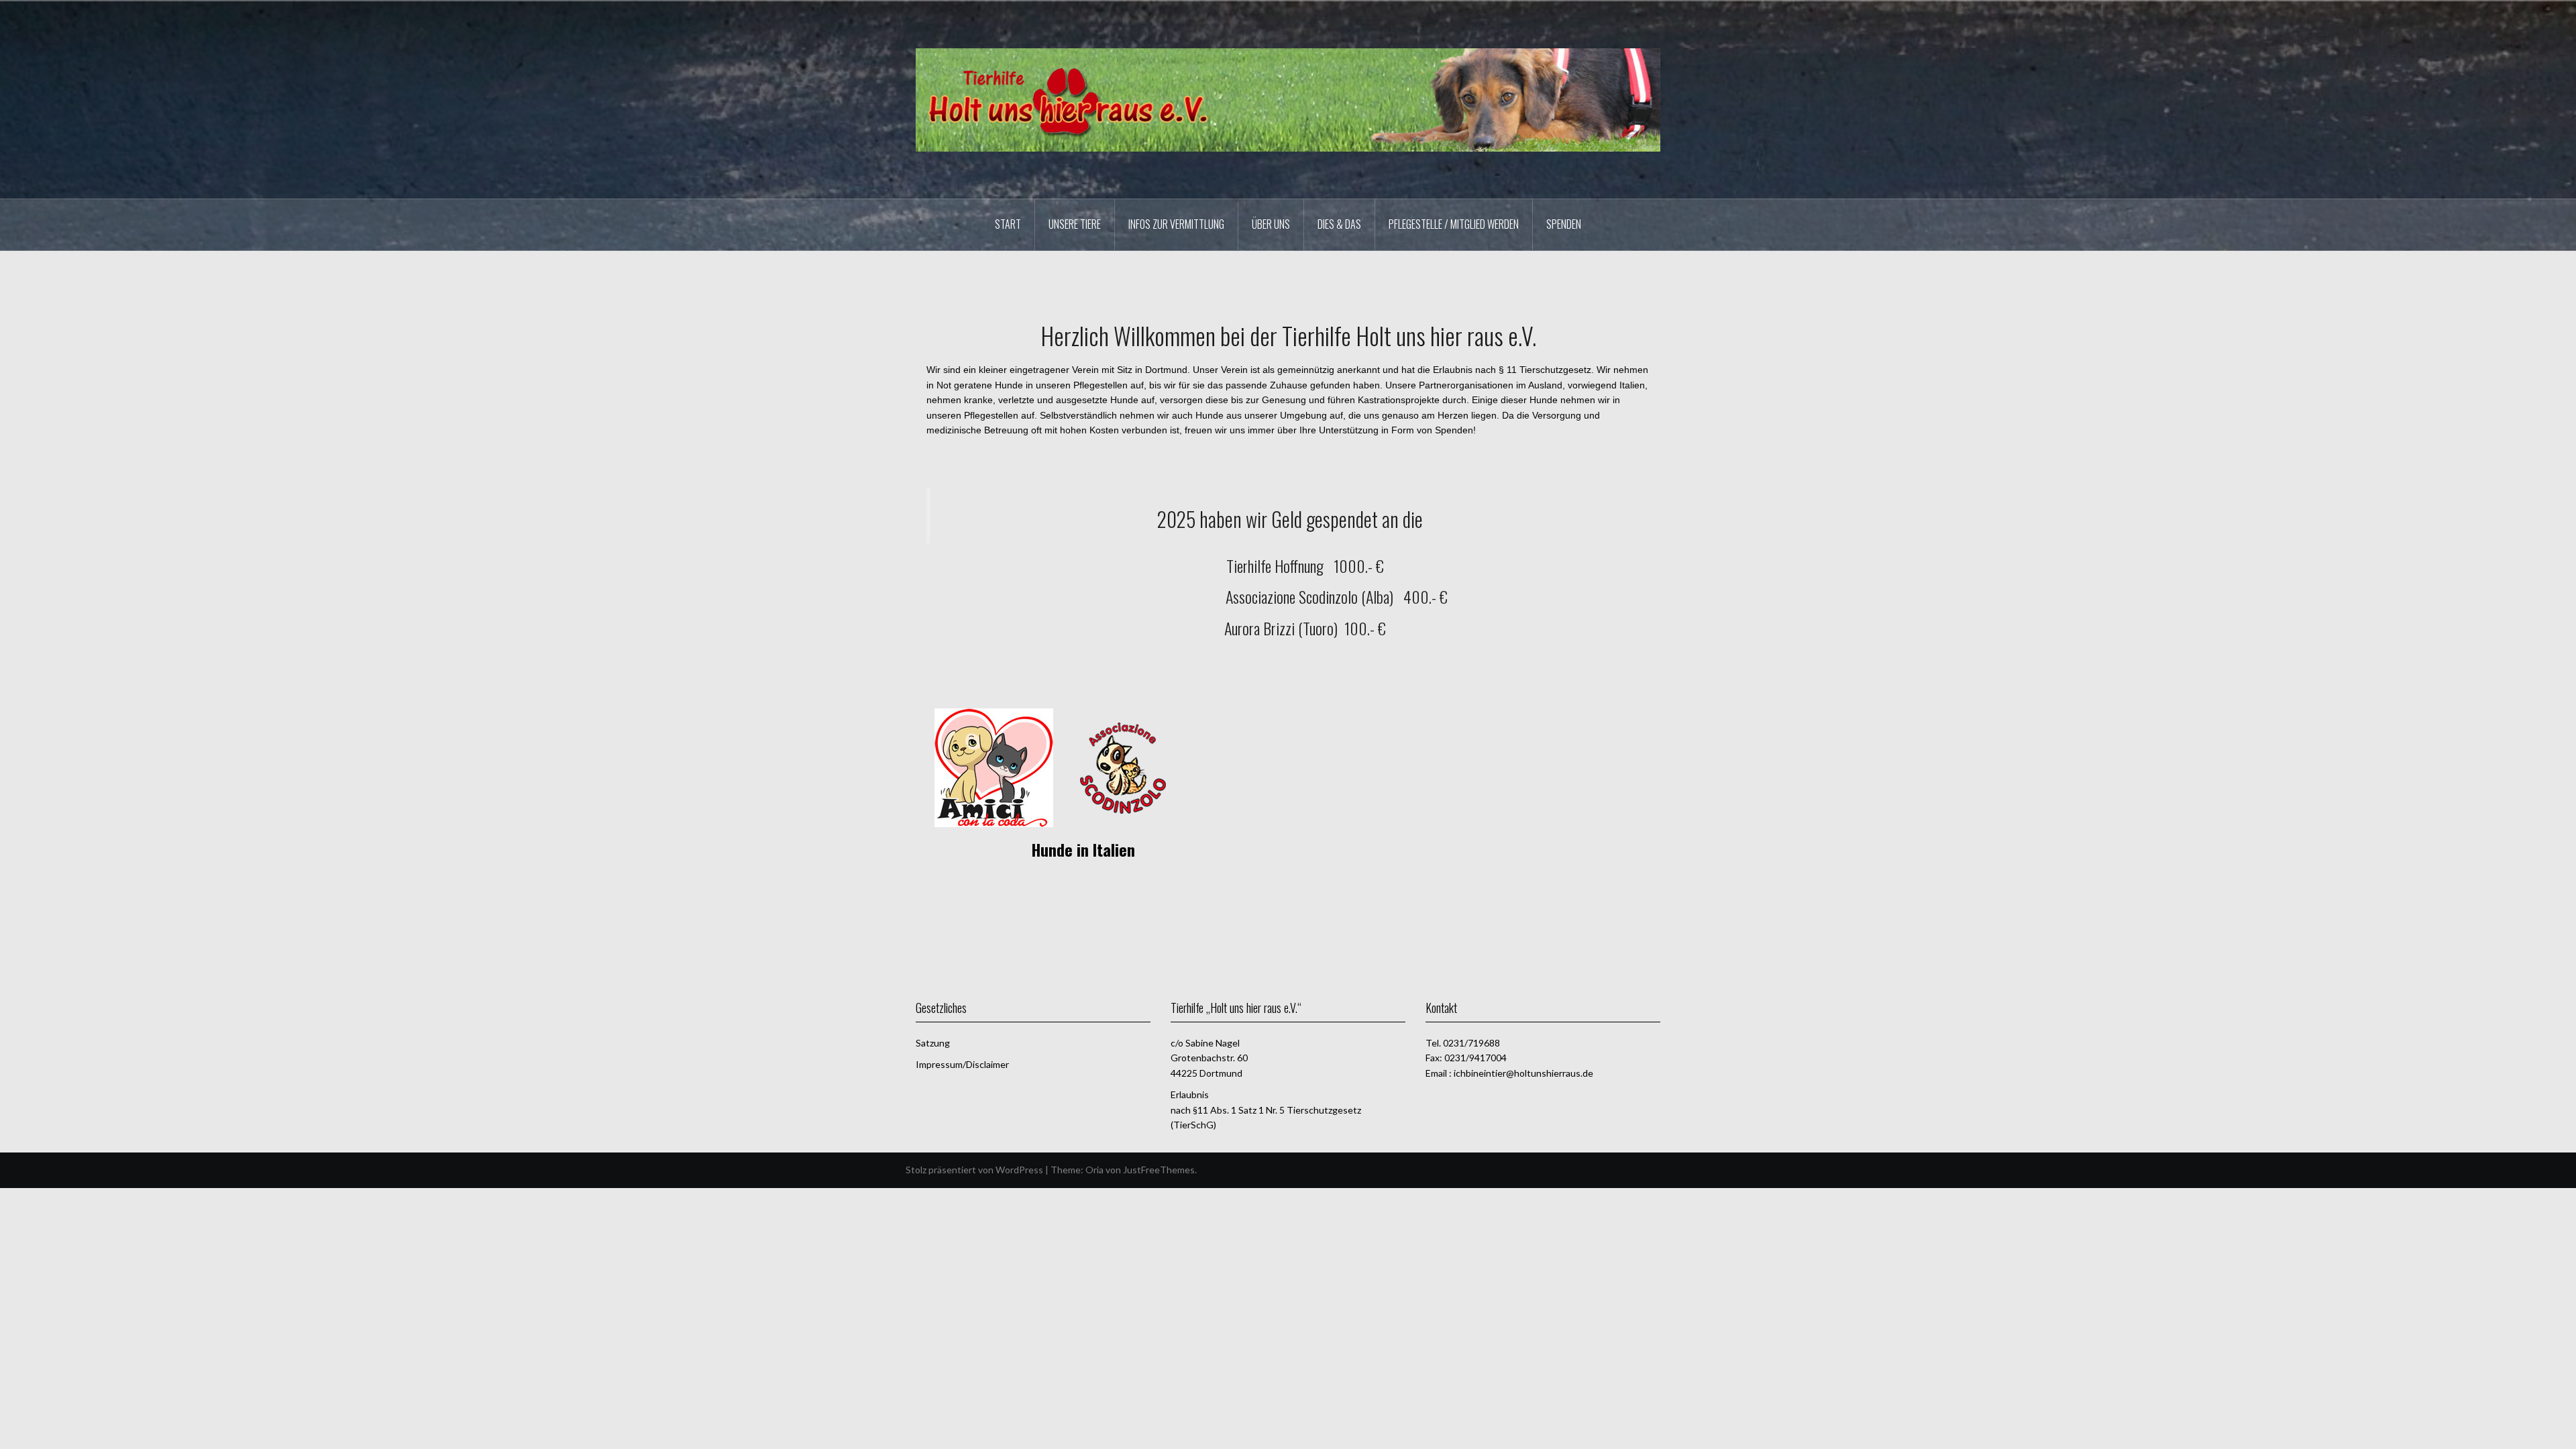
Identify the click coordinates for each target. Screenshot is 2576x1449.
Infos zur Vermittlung (1176, 224)
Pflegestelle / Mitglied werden (1454, 224)
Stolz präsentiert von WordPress (974, 1170)
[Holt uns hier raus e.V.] (1288, 99)
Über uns (1271, 224)
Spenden (1564, 224)
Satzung (933, 1043)
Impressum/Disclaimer (962, 1064)
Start (1008, 224)
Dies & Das (1339, 224)
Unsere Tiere (1075, 224)
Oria (1094, 1170)
